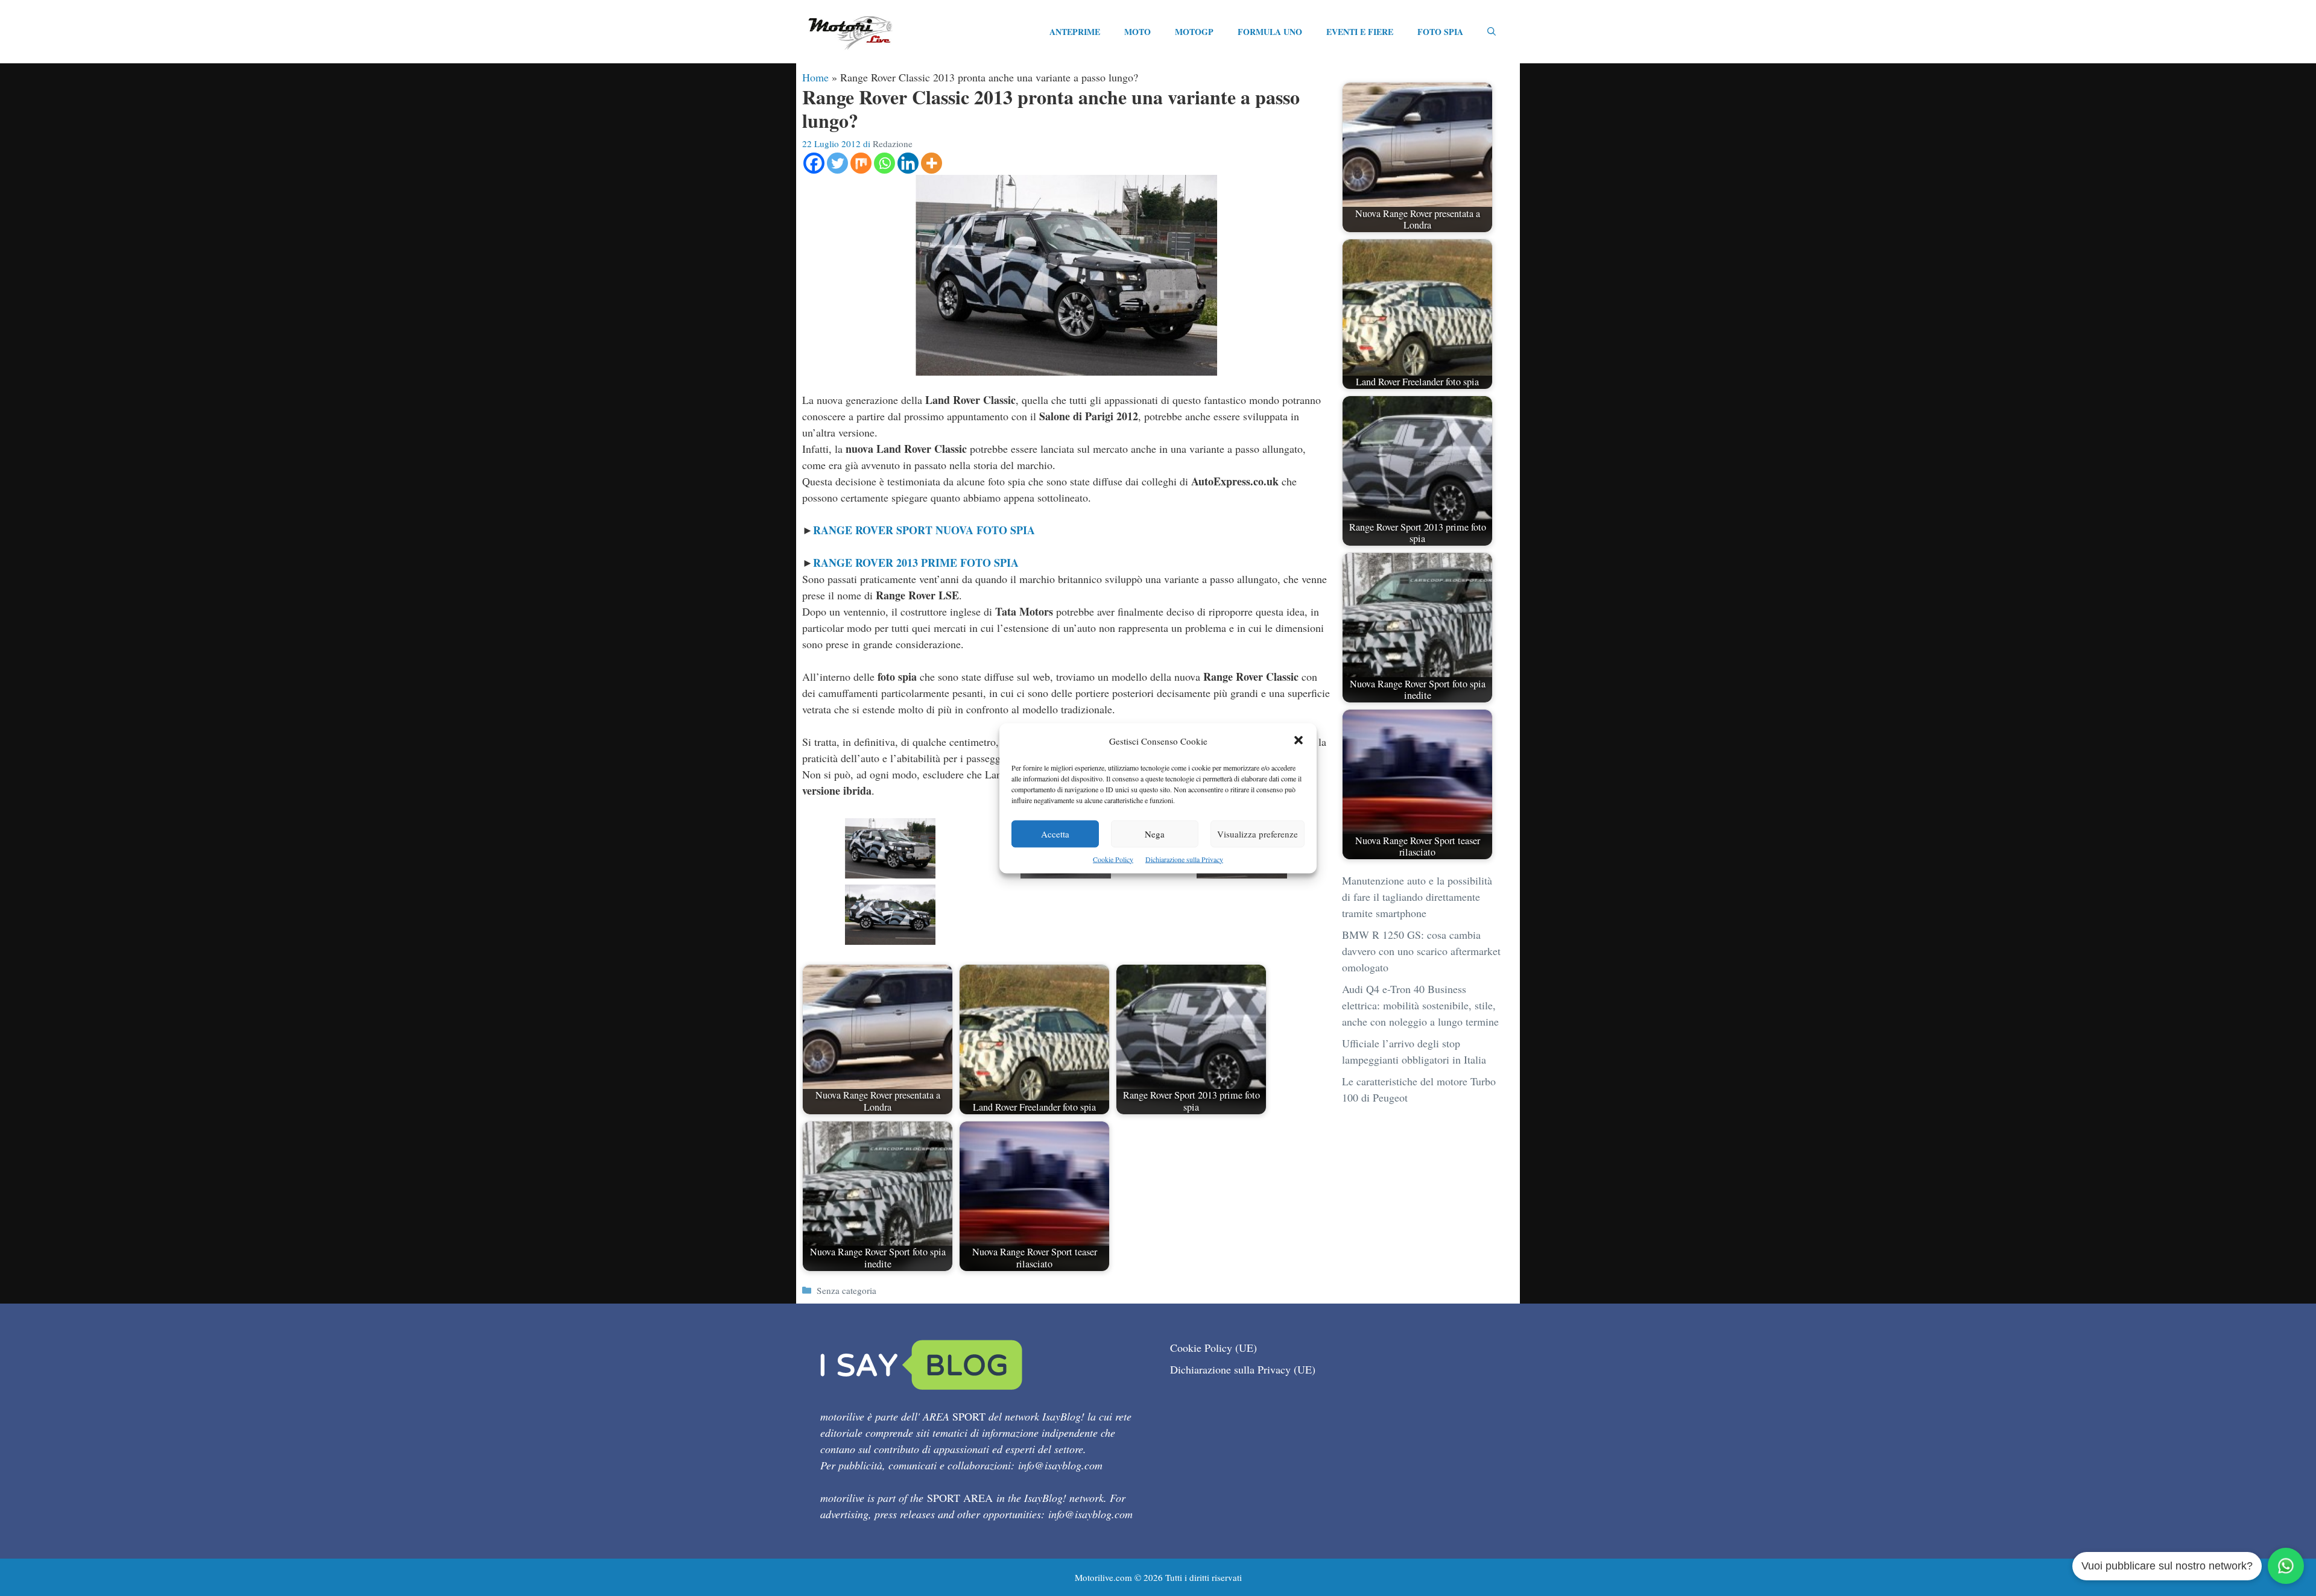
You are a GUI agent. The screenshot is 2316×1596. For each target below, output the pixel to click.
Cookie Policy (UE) (1213, 1348)
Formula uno (1270, 32)
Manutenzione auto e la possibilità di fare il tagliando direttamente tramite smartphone (1417, 897)
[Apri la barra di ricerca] (1492, 32)
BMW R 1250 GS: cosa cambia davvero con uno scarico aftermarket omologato (1421, 951)
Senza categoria (846, 1290)
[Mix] (861, 163)
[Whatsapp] (884, 163)
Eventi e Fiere (1360, 32)
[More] (932, 163)
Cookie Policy (1113, 859)
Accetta (1055, 833)
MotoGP (1194, 32)
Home (815, 77)
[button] (1299, 741)
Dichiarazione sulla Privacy (1184, 859)
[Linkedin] (908, 163)
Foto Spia (1440, 32)
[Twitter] (837, 163)
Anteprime (1075, 32)
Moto (1137, 32)
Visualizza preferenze (1258, 833)
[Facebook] (814, 163)
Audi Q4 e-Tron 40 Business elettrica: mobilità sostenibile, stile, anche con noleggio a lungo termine (1420, 1005)
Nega (1155, 833)
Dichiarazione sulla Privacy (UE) (1243, 1369)
